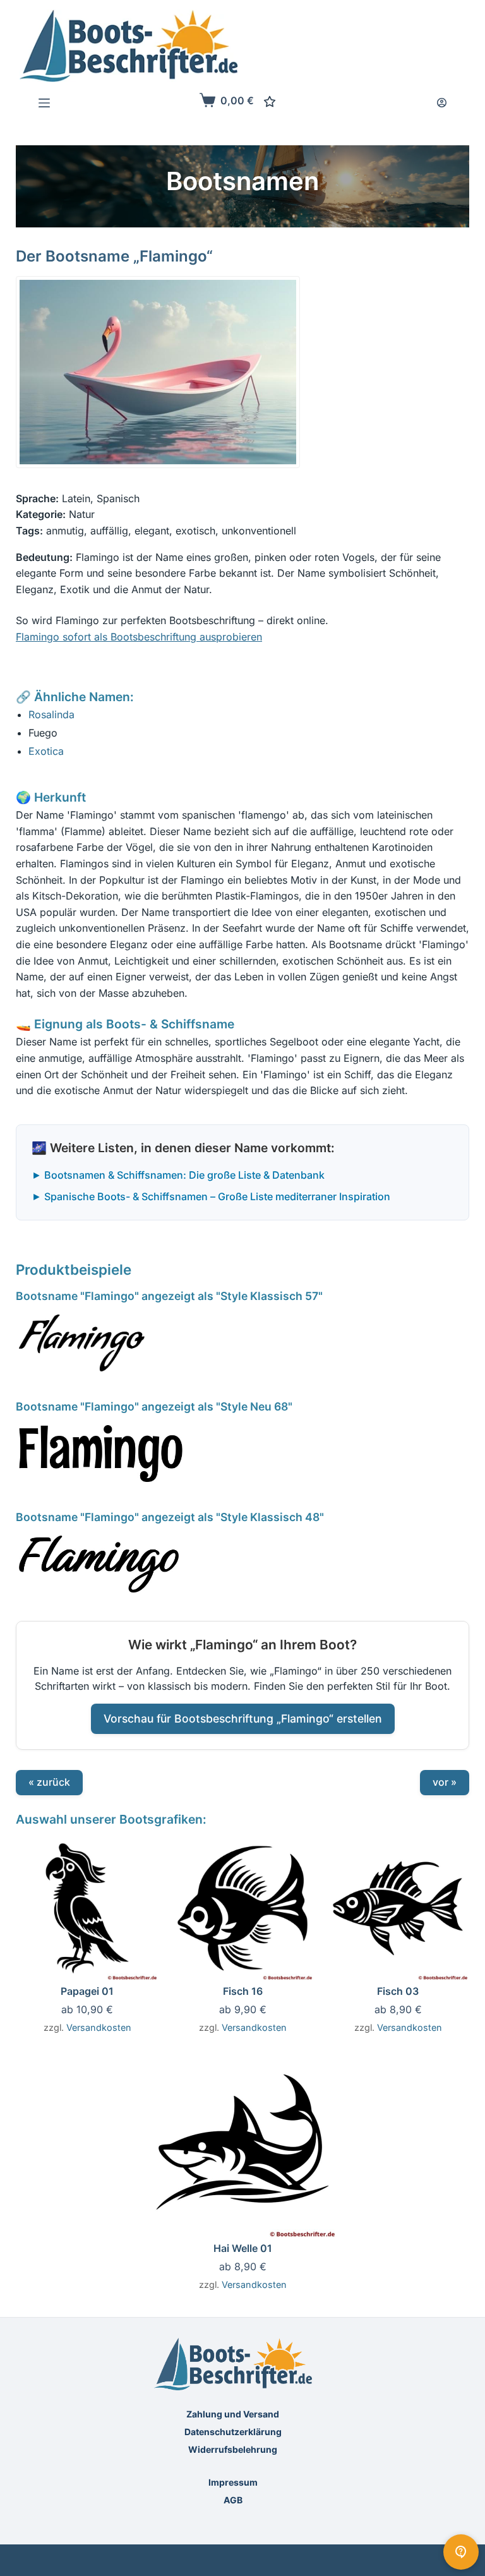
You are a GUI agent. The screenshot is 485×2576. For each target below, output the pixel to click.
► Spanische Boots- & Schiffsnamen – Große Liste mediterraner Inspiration (211, 1196)
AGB (233, 2500)
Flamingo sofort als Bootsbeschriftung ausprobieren (139, 637)
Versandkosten (99, 2027)
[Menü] (44, 103)
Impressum (233, 2482)
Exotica (46, 751)
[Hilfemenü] (461, 2552)
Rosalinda (51, 714)
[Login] (442, 103)
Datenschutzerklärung (233, 2432)
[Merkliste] (270, 102)
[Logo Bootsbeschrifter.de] (129, 46)
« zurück (49, 1782)
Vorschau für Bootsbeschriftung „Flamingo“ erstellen (243, 1718)
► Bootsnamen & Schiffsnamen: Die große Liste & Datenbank (178, 1175)
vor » (445, 1782)
